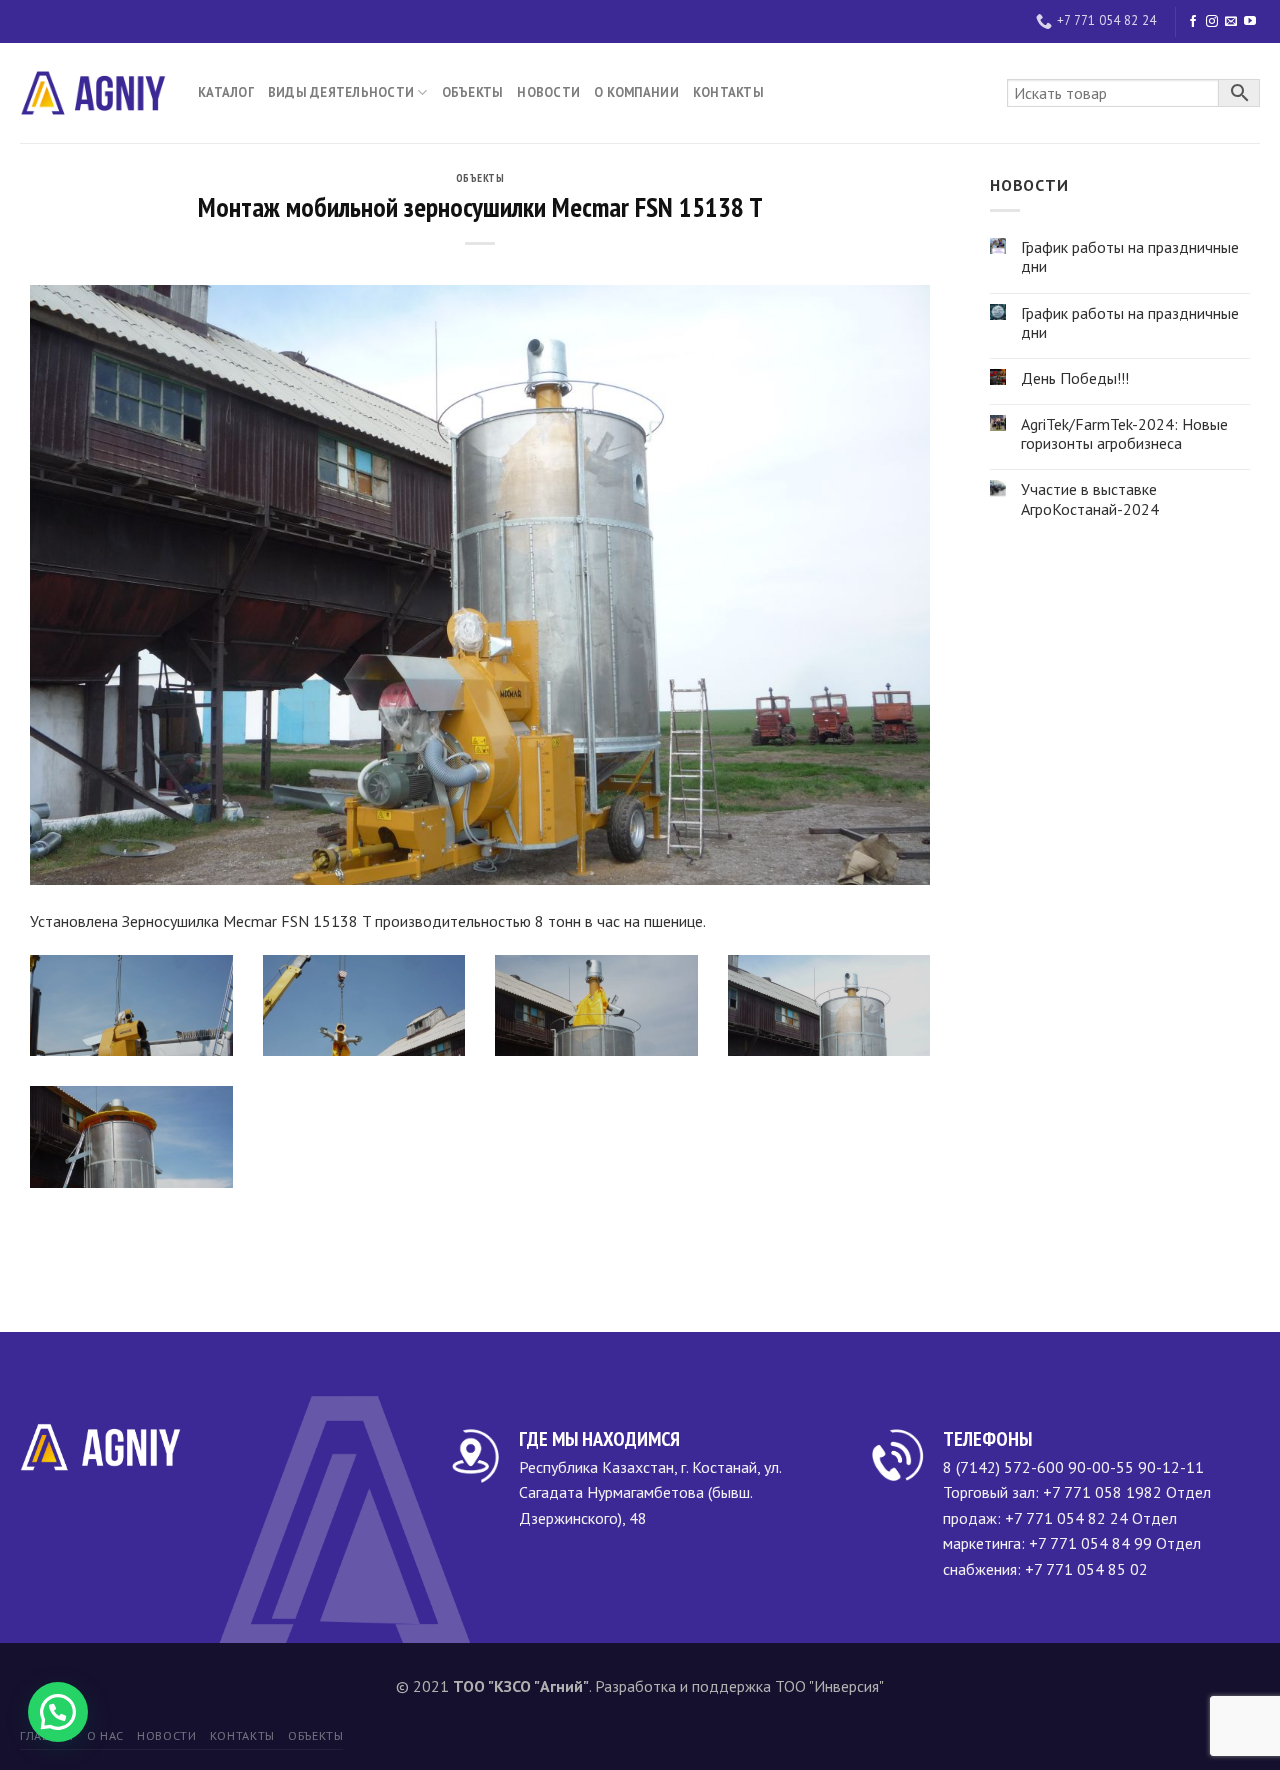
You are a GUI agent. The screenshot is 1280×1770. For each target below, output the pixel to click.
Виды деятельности (341, 92)
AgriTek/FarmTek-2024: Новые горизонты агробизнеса (1124, 434)
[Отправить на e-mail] (1231, 22)
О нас (105, 1735)
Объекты (473, 92)
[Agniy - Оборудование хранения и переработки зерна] (94, 93)
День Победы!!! (1075, 378)
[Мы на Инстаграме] (1212, 22)
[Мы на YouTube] (1250, 22)
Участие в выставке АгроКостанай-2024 (1090, 499)
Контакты (728, 92)
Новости (548, 92)
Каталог (226, 92)
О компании (636, 92)
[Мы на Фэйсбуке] (1193, 22)
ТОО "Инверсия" (829, 1686)
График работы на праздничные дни (1130, 257)
